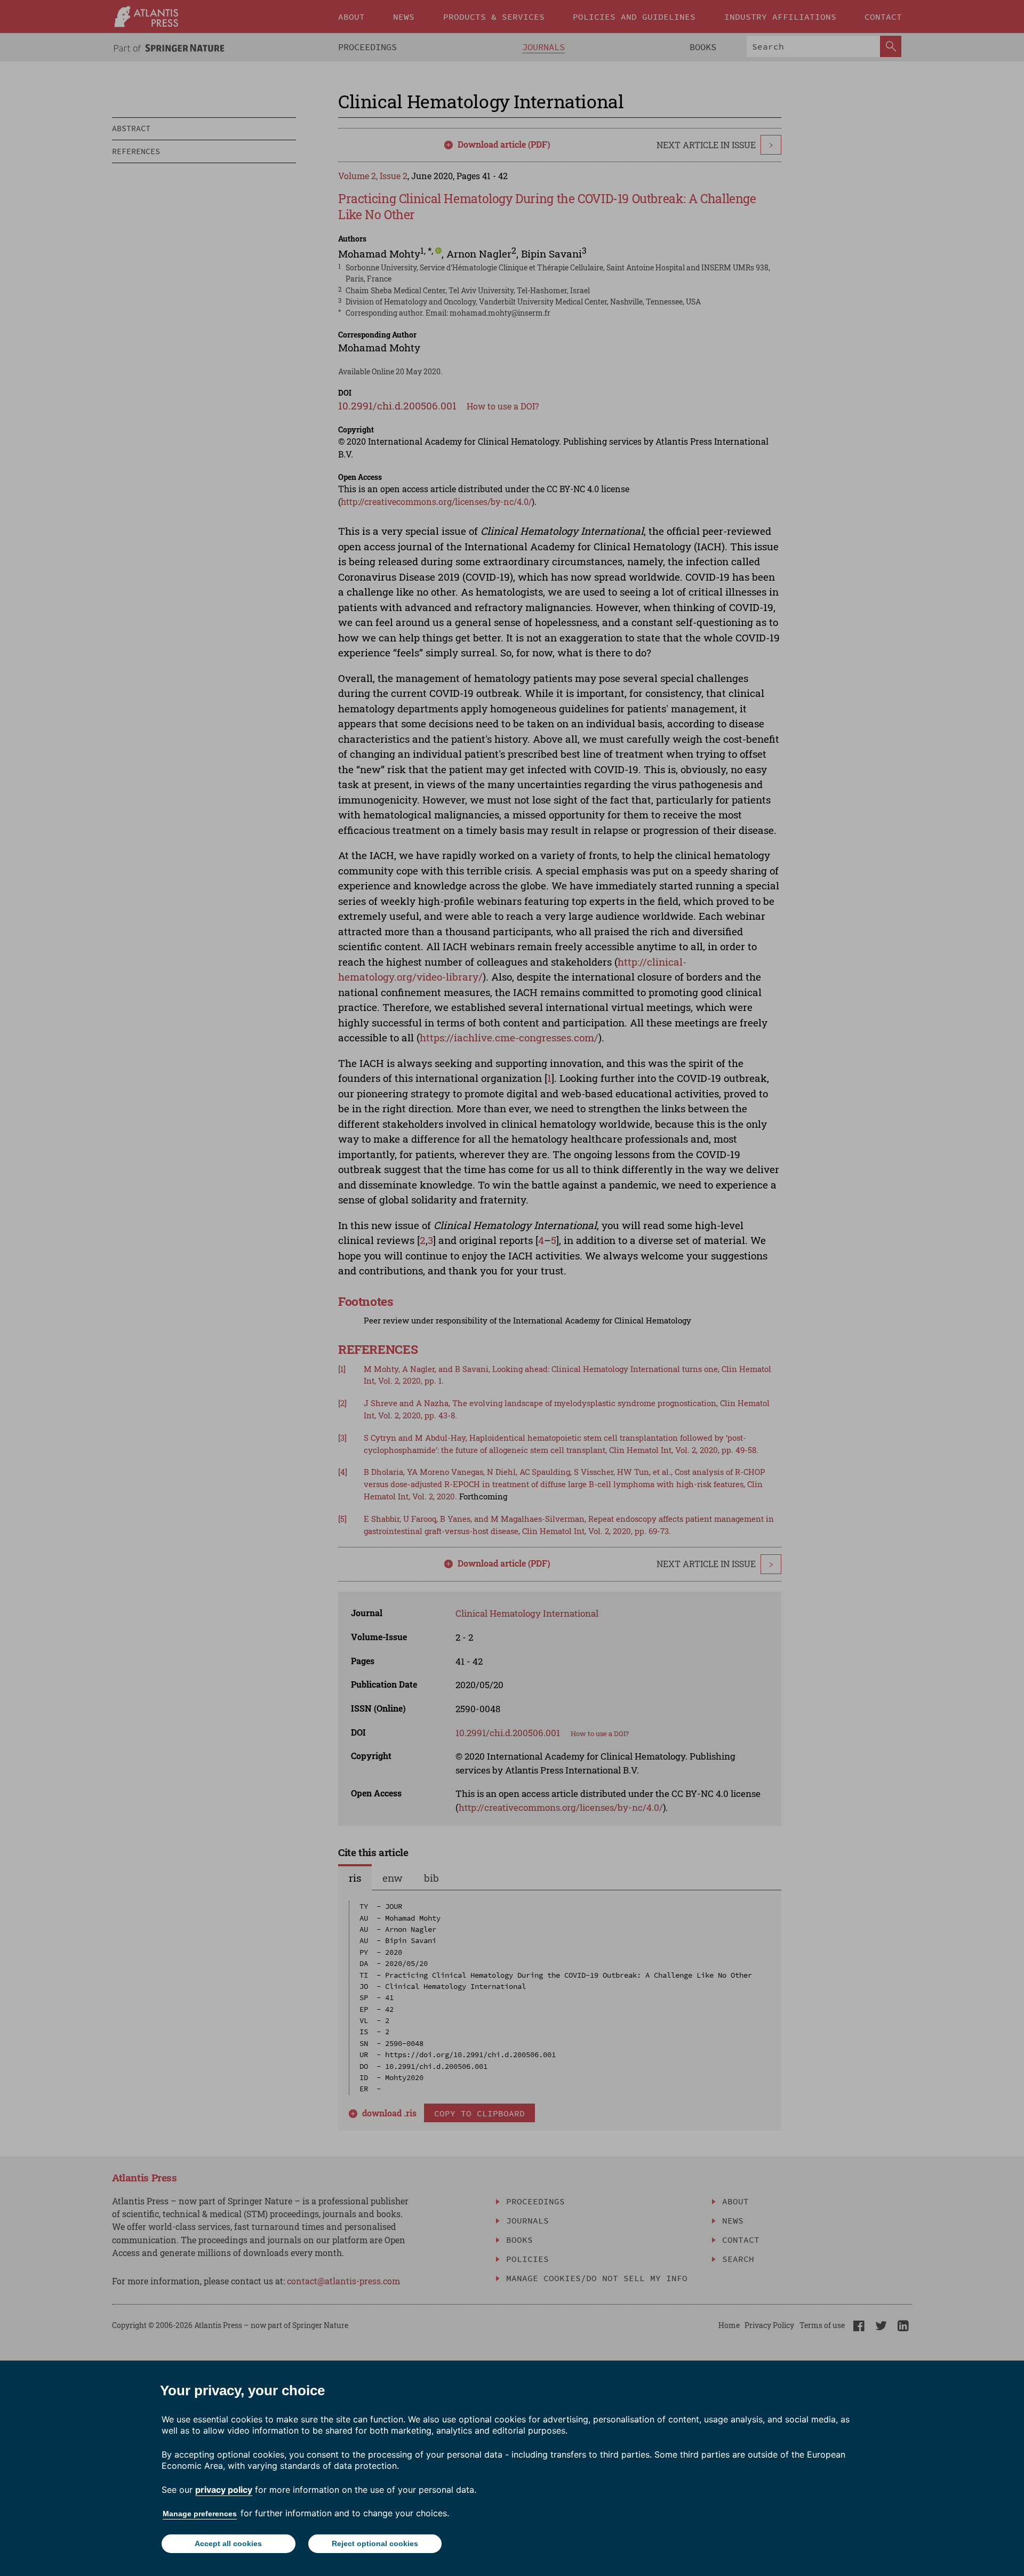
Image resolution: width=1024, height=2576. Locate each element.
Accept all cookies (228, 2543)
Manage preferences (200, 2514)
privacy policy (224, 2490)
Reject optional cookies (375, 2543)
